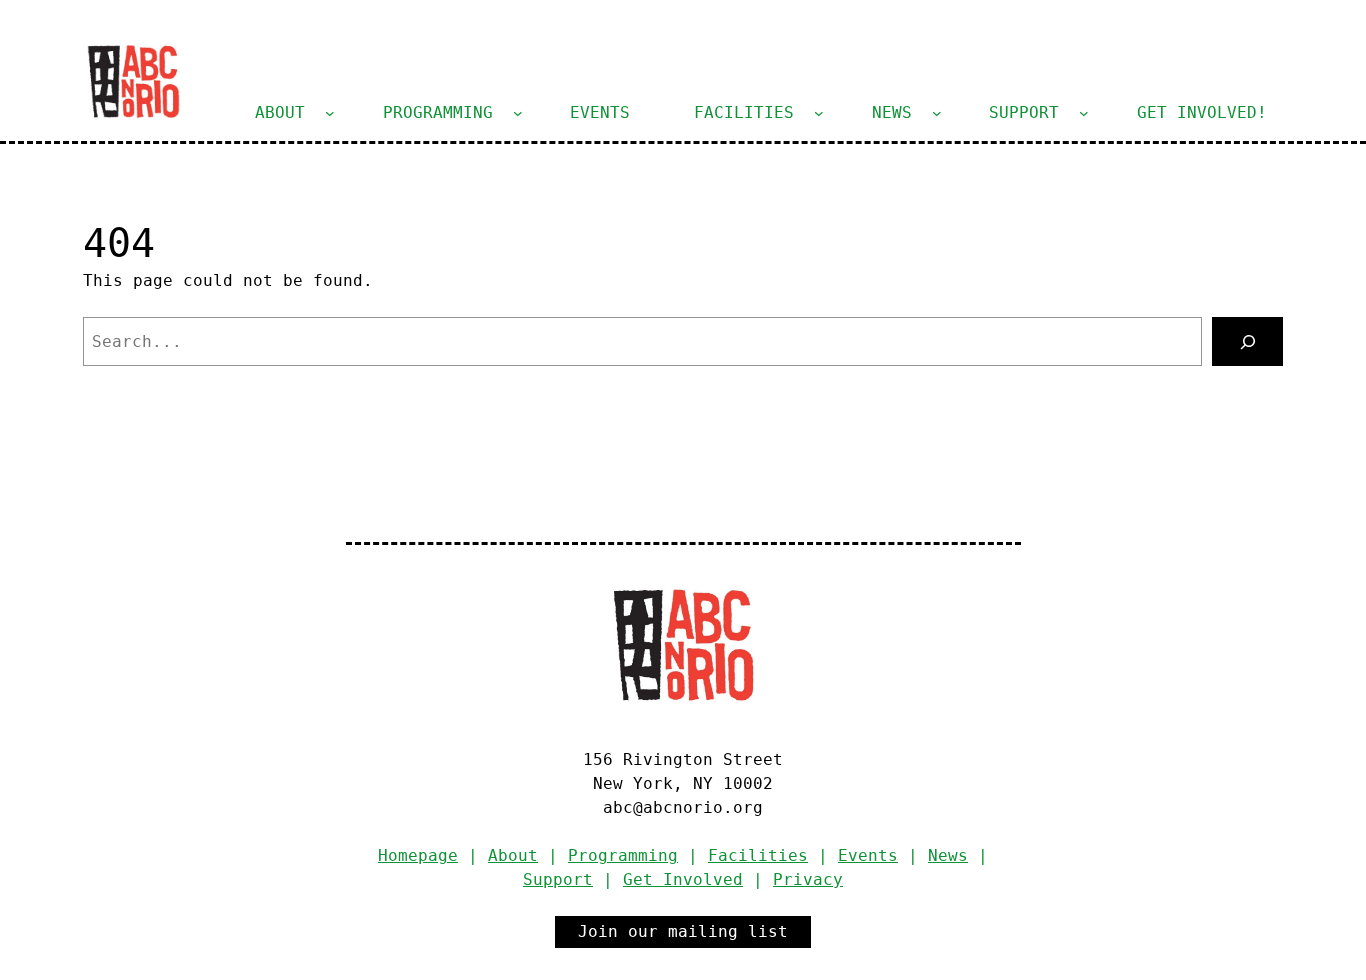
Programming (623, 855)
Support (558, 879)
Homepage (418, 855)
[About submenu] (330, 113)
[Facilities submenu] (819, 113)
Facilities (758, 855)
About (513, 855)
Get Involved (683, 879)
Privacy (808, 879)
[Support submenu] (1084, 113)
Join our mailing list (683, 931)
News (948, 855)
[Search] (1247, 341)
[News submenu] (937, 113)
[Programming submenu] (518, 113)
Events (868, 855)
